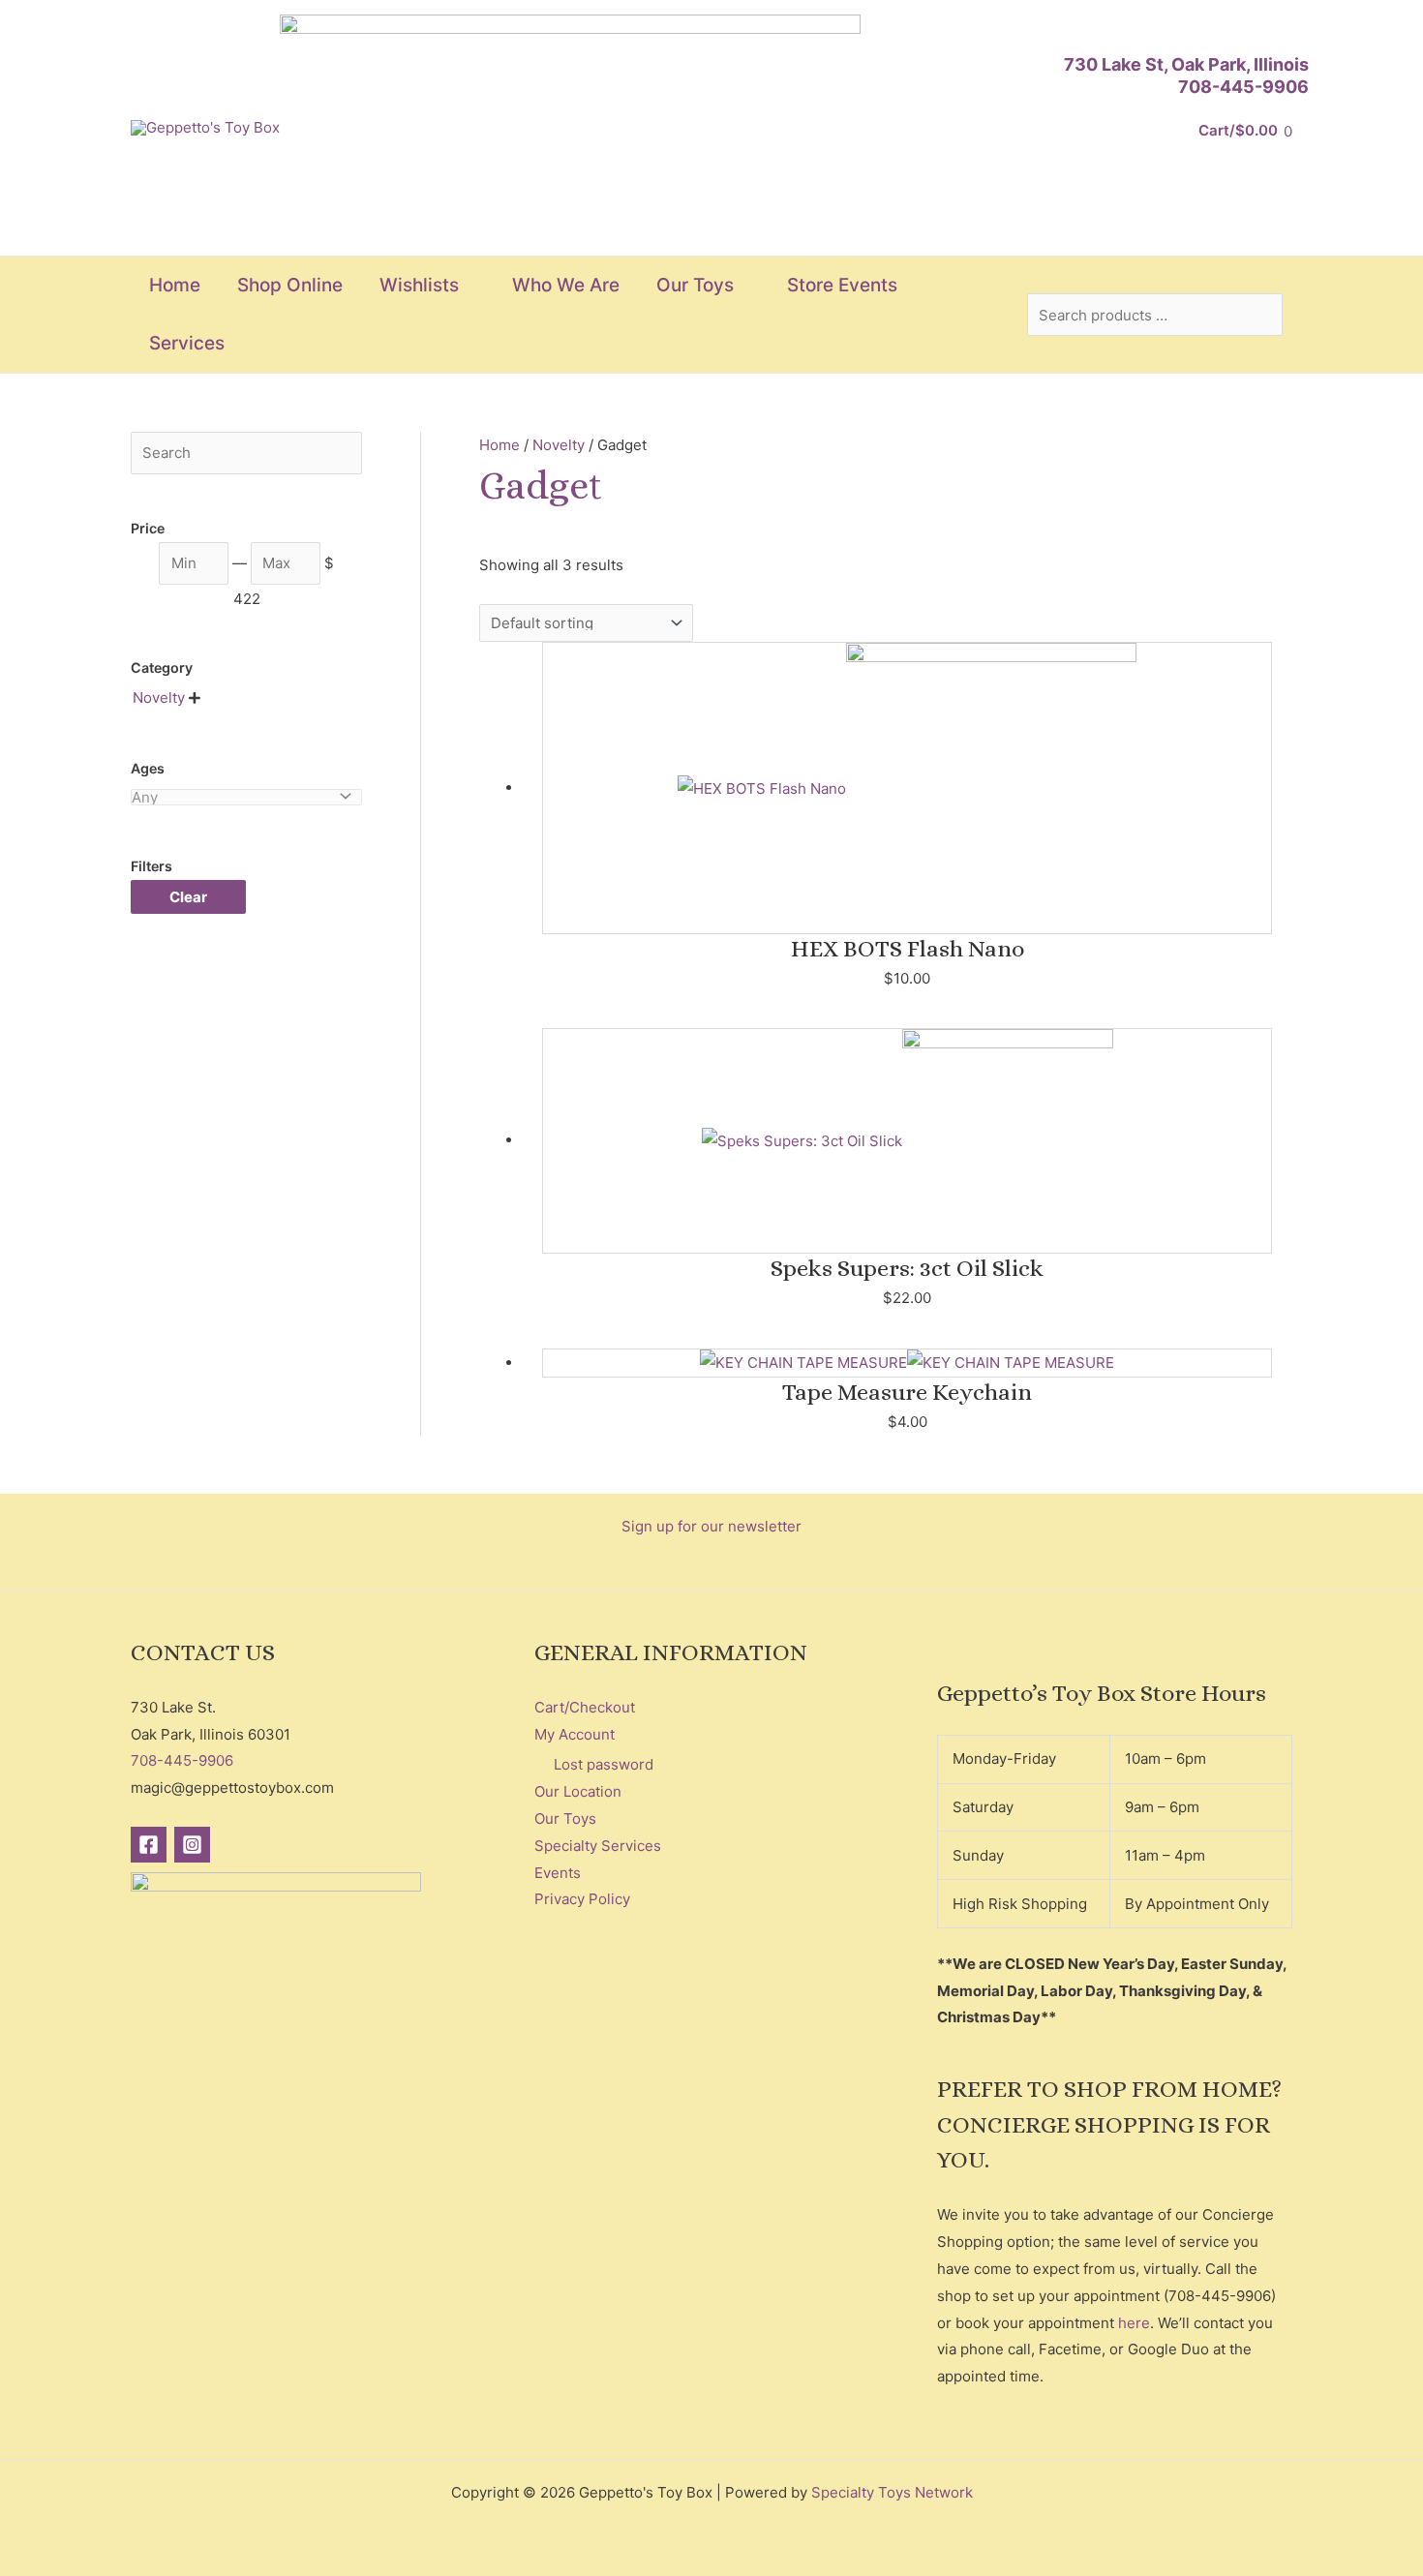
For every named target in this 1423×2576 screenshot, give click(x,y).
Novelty (559, 445)
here (1134, 2323)
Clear (188, 897)
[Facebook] (149, 1845)
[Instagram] (192, 1845)
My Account (575, 1734)
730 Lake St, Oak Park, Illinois (1186, 64)
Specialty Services (598, 1846)
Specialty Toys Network (892, 2492)
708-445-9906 (1243, 87)
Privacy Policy (582, 1899)
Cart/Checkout (585, 1707)
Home (500, 445)
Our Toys (565, 1818)
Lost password (604, 1764)
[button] (467, 286)
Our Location (578, 1791)
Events (558, 1873)
